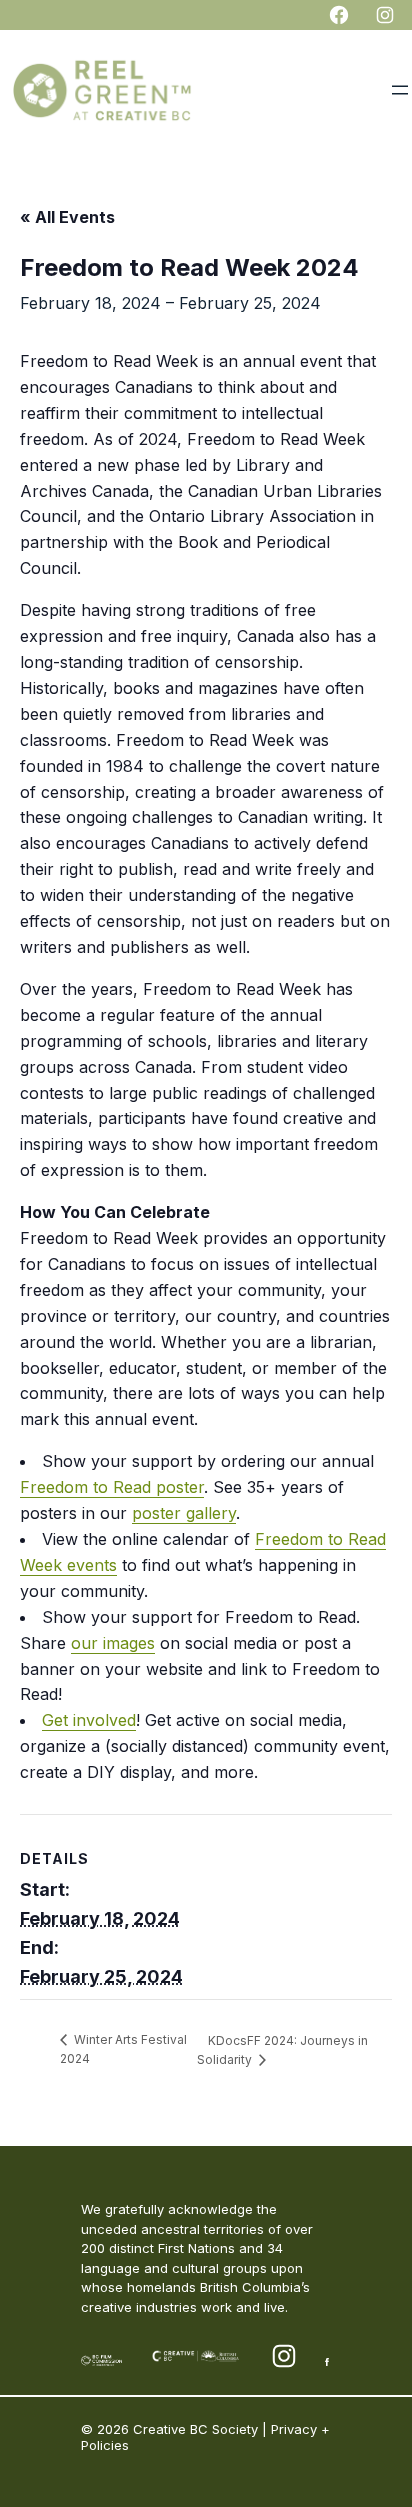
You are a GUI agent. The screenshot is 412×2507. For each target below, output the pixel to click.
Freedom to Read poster (112, 1487)
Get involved (89, 1720)
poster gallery (184, 1513)
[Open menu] (400, 90)
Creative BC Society (195, 2429)
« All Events (67, 217)
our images (113, 1643)
